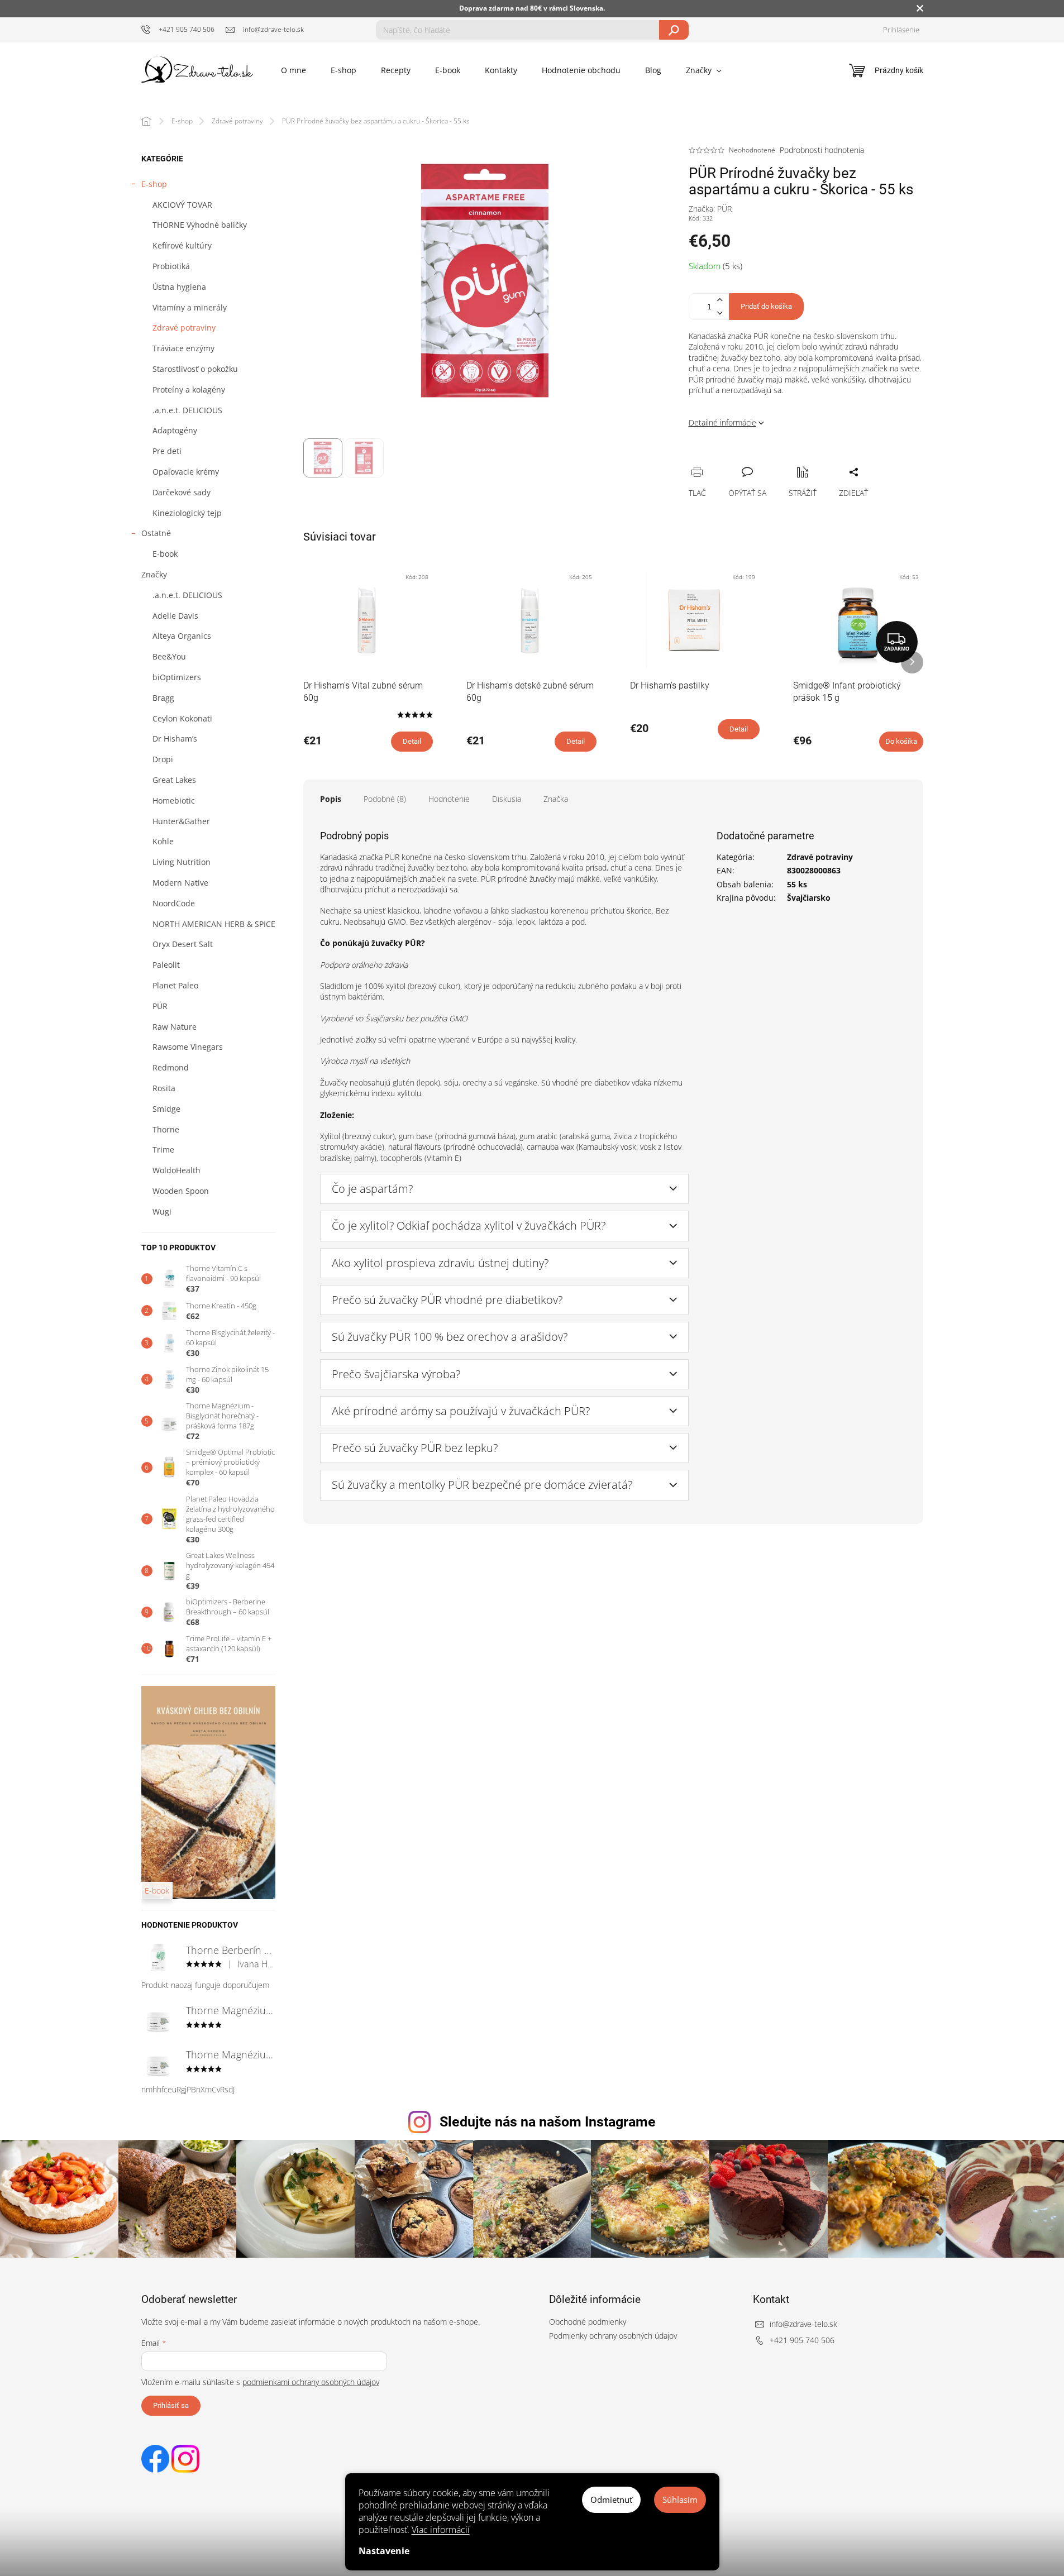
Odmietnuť (611, 2499)
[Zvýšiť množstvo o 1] (720, 300)
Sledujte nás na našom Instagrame (548, 2122)
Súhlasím (680, 2499)
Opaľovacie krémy (186, 472)
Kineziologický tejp (187, 513)
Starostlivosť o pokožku (195, 369)
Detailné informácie (722, 422)
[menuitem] (294, 70)
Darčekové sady (182, 492)
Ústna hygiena (179, 287)
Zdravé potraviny (184, 328)
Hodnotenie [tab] (449, 799)
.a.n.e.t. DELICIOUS (187, 410)
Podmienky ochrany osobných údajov (613, 2336)
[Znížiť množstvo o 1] (720, 313)
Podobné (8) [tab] (385, 799)
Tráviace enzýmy (183, 348)
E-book (165, 554)
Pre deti (167, 451)
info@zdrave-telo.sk (803, 2324)
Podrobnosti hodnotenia (822, 150)
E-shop (154, 184)
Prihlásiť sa (171, 2405)
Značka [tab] (556, 799)
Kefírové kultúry (182, 245)
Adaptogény (175, 430)
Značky (154, 574)
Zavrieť (773, 460)
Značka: (710, 209)
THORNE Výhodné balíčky (200, 225)
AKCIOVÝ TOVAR (182, 205)
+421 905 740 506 (802, 2340)
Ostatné (156, 533)
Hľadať (674, 30)
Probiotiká (171, 266)
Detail (412, 741)
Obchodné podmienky (588, 2322)
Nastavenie (384, 2551)
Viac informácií (441, 2530)
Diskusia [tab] (507, 799)
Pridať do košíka (766, 306)
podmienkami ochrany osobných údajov (311, 2382)
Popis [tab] (331, 799)
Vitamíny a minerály (190, 307)
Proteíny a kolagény (189, 389)
